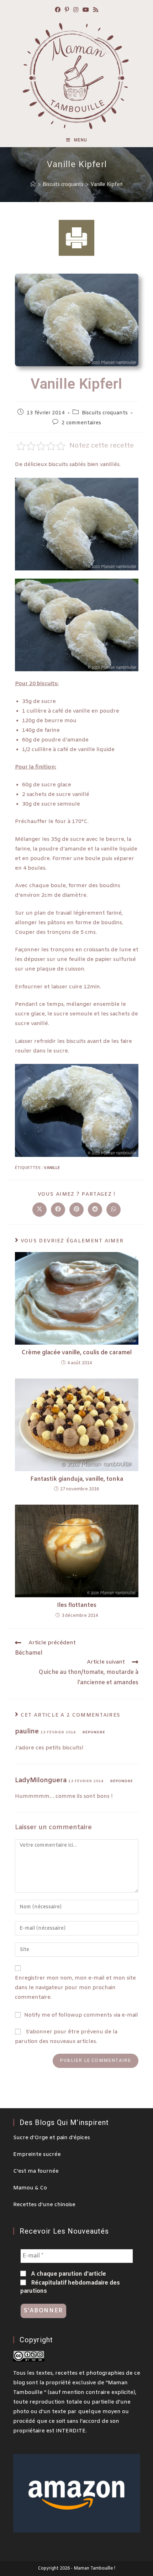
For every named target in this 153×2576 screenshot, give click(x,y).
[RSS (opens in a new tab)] (96, 11)
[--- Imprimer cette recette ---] (76, 238)
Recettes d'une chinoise (44, 2205)
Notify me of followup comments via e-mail (81, 2015)
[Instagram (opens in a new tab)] (76, 11)
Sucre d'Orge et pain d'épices (52, 2138)
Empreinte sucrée (37, 2155)
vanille (52, 1168)
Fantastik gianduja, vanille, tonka (77, 1479)
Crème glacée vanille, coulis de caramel (77, 1353)
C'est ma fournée (36, 2171)
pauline (27, 1732)
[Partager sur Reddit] (95, 1210)
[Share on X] (39, 1210)
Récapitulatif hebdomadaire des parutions (70, 2287)
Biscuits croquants (105, 413)
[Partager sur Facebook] (58, 1210)
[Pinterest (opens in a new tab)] (67, 11)
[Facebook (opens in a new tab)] (58, 11)
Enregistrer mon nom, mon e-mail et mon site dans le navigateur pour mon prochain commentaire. (75, 1988)
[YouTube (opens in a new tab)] (86, 11)
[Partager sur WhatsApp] (114, 1210)
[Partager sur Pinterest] (76, 1210)
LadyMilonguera (41, 1780)
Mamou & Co (30, 2188)
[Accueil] (33, 184)
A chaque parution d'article (68, 2274)
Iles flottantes (77, 1605)
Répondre (94, 1732)
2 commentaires (81, 423)
